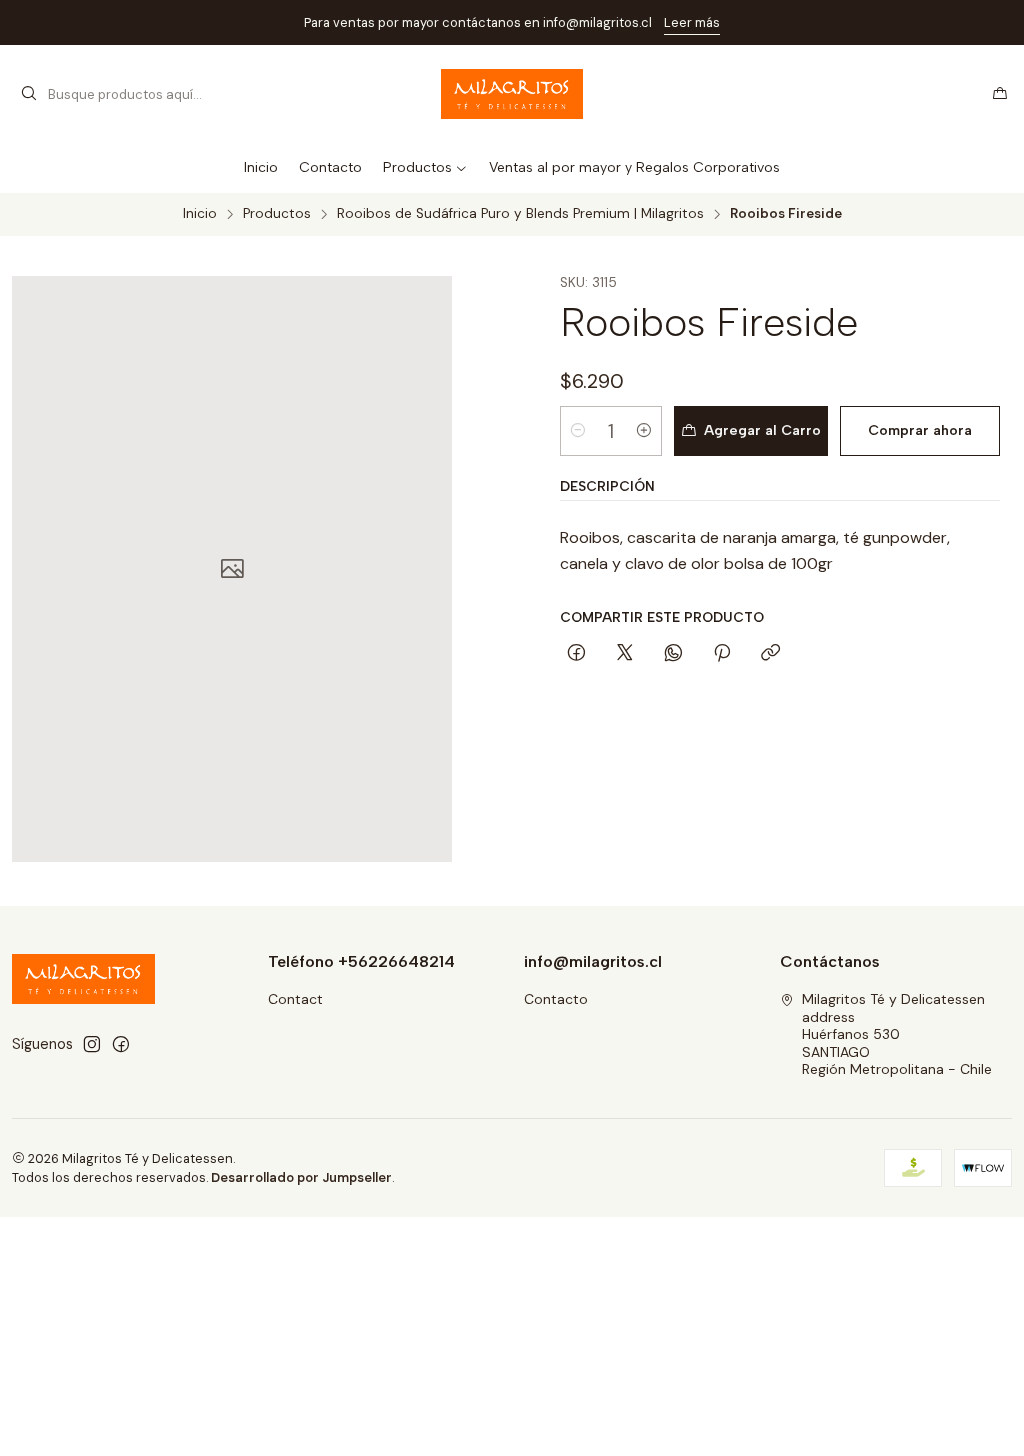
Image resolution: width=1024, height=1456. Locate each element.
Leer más (692, 22)
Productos (277, 214)
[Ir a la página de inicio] (512, 94)
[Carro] (1000, 94)
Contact (295, 999)
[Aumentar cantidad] (644, 431)
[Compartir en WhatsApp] (673, 654)
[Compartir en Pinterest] (722, 654)
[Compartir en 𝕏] (625, 654)
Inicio (200, 214)
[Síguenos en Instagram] (92, 1044)
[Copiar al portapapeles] (770, 654)
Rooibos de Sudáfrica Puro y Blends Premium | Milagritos (520, 214)
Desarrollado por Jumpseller (301, 1177)
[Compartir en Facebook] (576, 654)
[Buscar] (29, 94)
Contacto (556, 999)
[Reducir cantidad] (578, 431)
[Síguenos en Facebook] (121, 1044)
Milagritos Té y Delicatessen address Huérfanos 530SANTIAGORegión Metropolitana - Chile (897, 1034)
